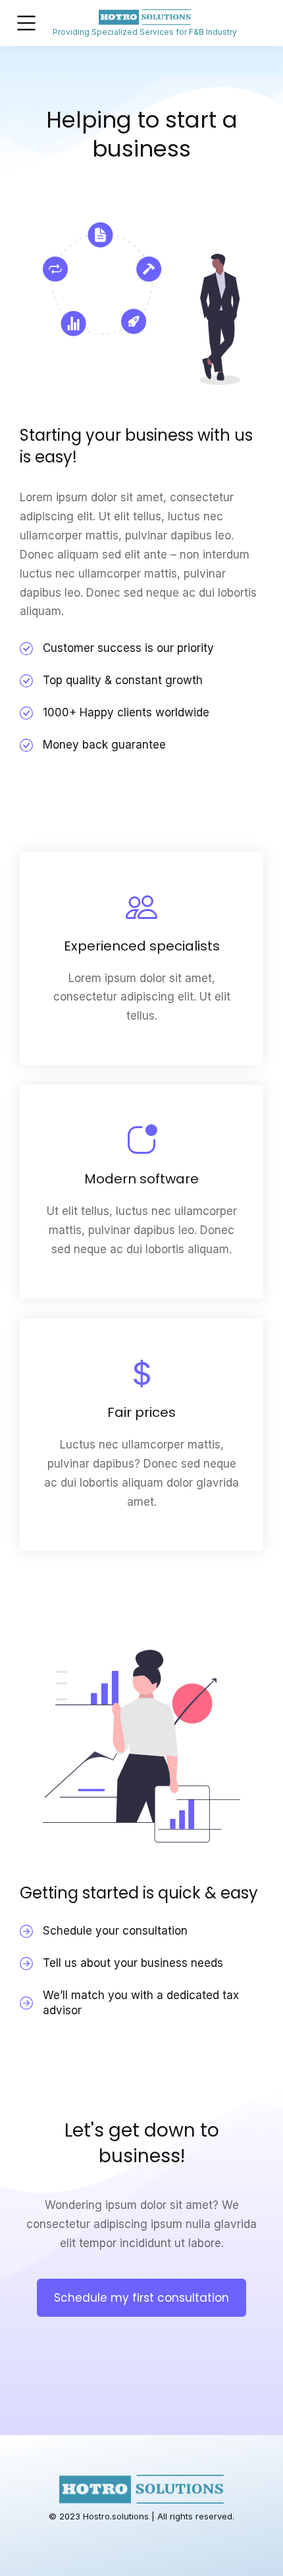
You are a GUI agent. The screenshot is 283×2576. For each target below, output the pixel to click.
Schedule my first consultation (141, 2298)
